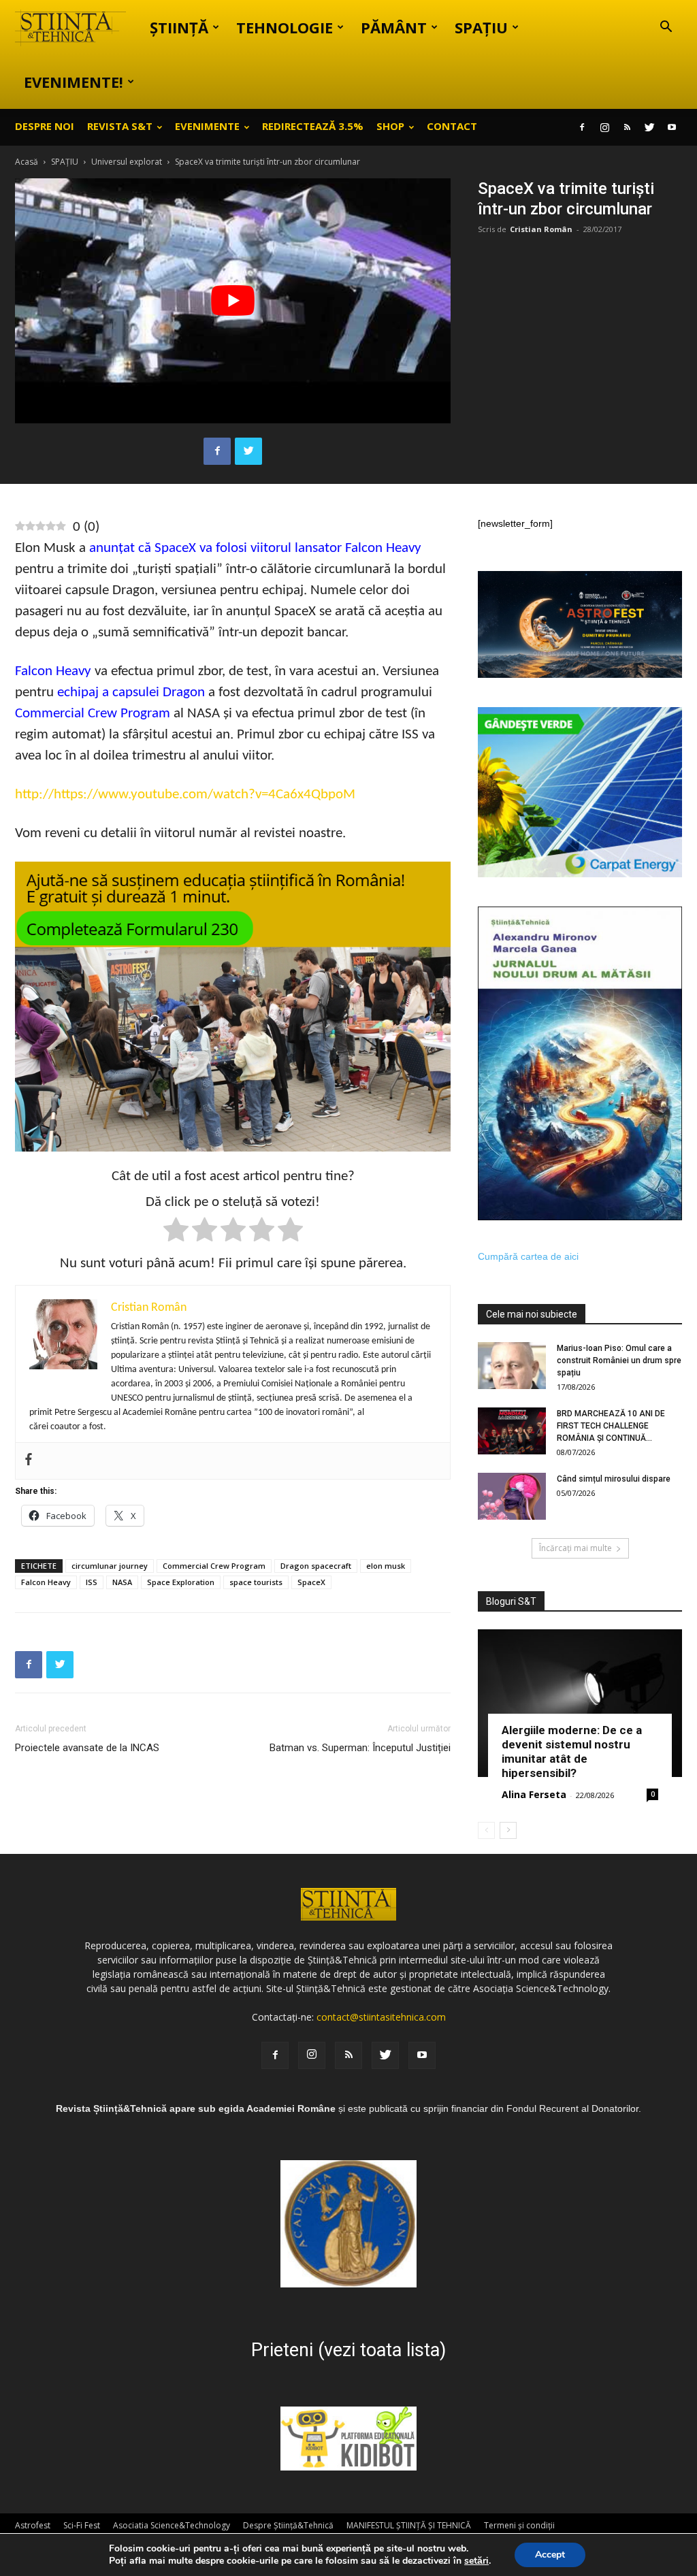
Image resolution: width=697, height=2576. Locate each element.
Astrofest (33, 2525)
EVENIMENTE (207, 126)
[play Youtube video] (233, 301)
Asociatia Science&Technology (172, 2525)
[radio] (176, 1232)
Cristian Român (541, 229)
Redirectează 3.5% (313, 126)
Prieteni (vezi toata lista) (348, 2350)
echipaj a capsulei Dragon (131, 692)
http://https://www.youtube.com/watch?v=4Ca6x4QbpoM (185, 795)
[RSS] (627, 127)
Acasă (27, 162)
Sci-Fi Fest (82, 2525)
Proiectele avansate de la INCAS (87, 1748)
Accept (550, 2555)
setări (476, 2561)
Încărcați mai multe (576, 1548)
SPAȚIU (481, 27)
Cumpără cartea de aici (528, 1256)
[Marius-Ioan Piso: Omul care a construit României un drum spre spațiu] (512, 1366)
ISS (92, 1582)
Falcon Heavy (53, 671)
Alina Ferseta (534, 1794)
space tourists (256, 1582)
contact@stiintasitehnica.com (381, 2017)
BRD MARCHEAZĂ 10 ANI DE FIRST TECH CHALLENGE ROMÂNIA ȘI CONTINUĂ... (611, 1426)
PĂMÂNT (394, 27)
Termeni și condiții (519, 2525)
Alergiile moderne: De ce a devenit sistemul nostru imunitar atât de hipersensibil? (572, 1751)
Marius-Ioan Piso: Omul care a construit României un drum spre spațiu (619, 1360)
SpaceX (311, 1582)
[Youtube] (672, 127)
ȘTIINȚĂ (179, 27)
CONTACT (452, 126)
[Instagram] (604, 127)
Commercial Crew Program (93, 714)
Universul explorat (127, 162)
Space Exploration (181, 1582)
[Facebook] (582, 127)
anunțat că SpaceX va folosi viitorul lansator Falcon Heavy (255, 548)
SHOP (390, 126)
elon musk (386, 1566)
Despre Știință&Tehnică (288, 2525)
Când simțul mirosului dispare (614, 1479)
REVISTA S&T (120, 126)
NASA (122, 1582)
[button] (666, 28)
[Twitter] (649, 127)
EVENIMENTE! (74, 82)
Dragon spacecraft (316, 1566)
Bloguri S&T (511, 1601)
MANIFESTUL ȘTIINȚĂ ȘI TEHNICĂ (409, 2525)
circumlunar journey (110, 1566)
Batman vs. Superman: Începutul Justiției (360, 1748)
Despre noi (45, 126)
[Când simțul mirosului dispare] (512, 1496)
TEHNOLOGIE (285, 27)
